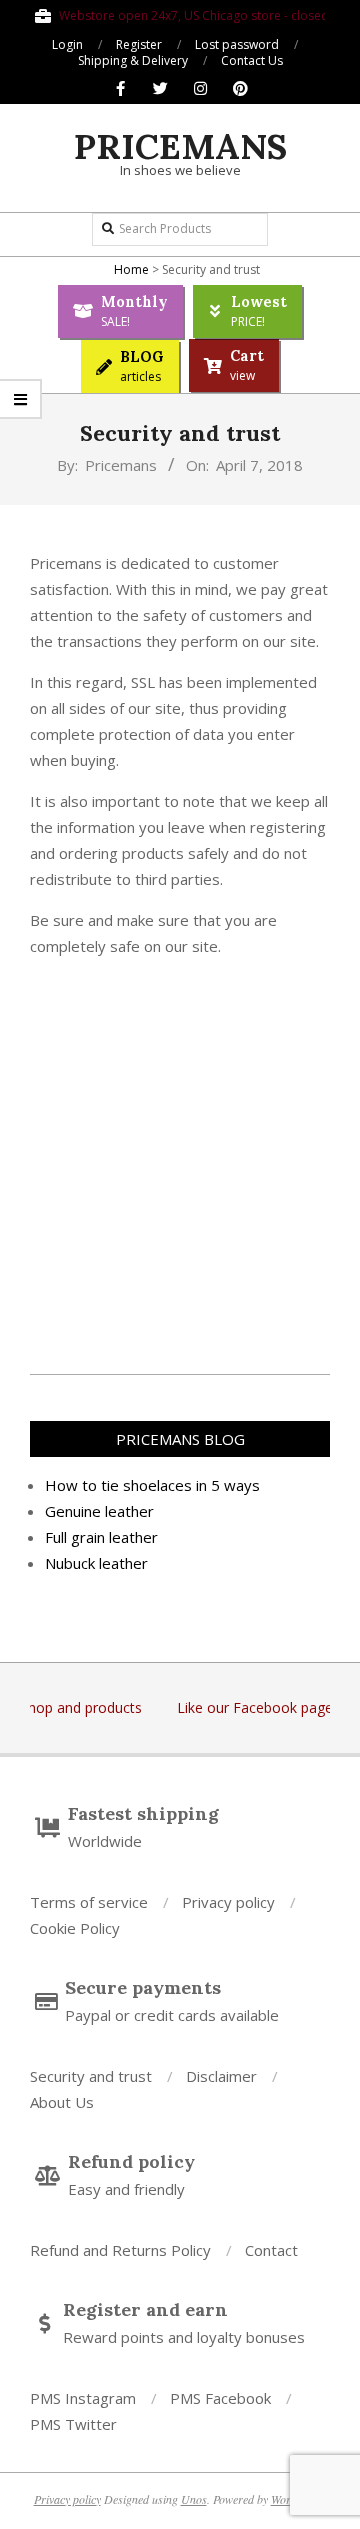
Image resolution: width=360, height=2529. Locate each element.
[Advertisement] (180, 1154)
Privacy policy (67, 2499)
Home (131, 269)
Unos (194, 2499)
